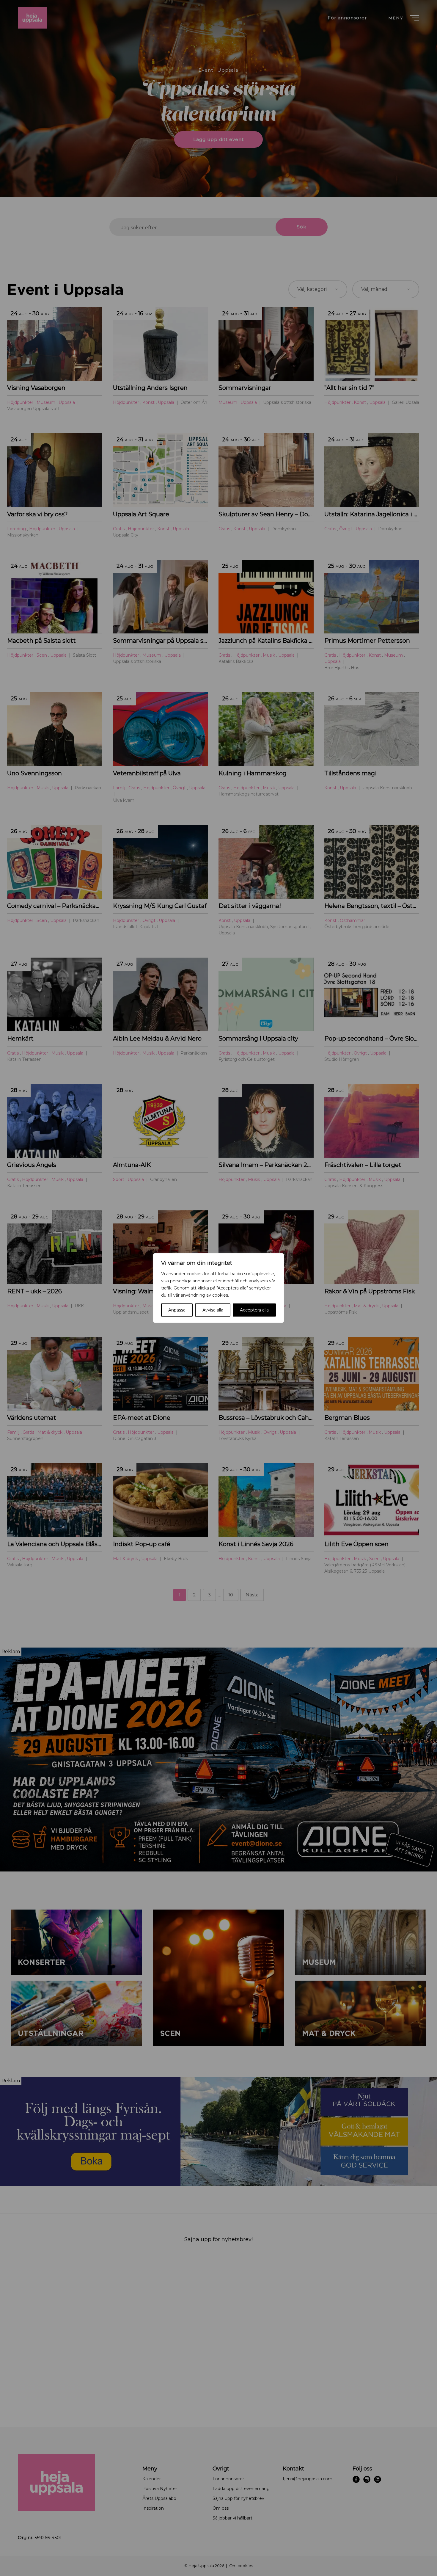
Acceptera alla (254, 1310)
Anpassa (177, 1310)
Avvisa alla (213, 1310)
